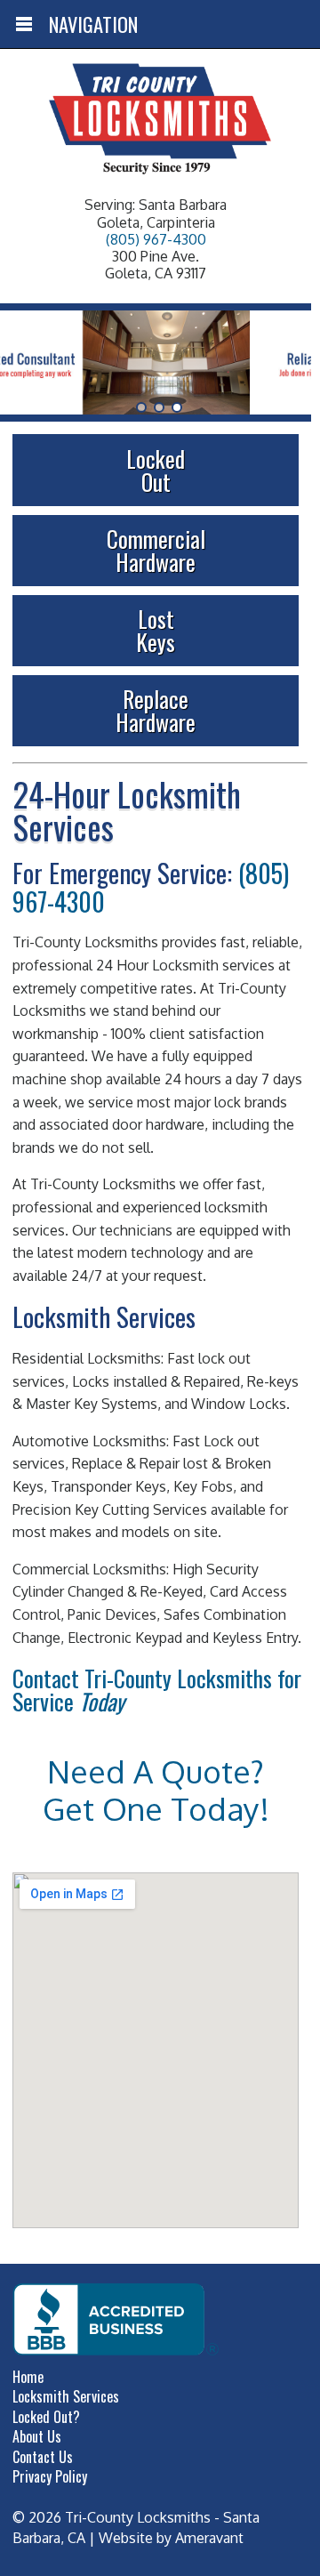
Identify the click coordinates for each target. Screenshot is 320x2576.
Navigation (93, 24)
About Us (37, 2436)
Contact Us (43, 2457)
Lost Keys (156, 630)
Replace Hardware (156, 710)
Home (28, 2377)
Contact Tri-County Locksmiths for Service (157, 1689)
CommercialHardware (156, 550)
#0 (141, 407)
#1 (159, 407)
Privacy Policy (50, 2476)
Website (126, 2538)
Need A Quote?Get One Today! (156, 1790)
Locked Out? (46, 2417)
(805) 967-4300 (156, 239)
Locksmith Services (66, 2396)
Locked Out (156, 470)
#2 (177, 407)
